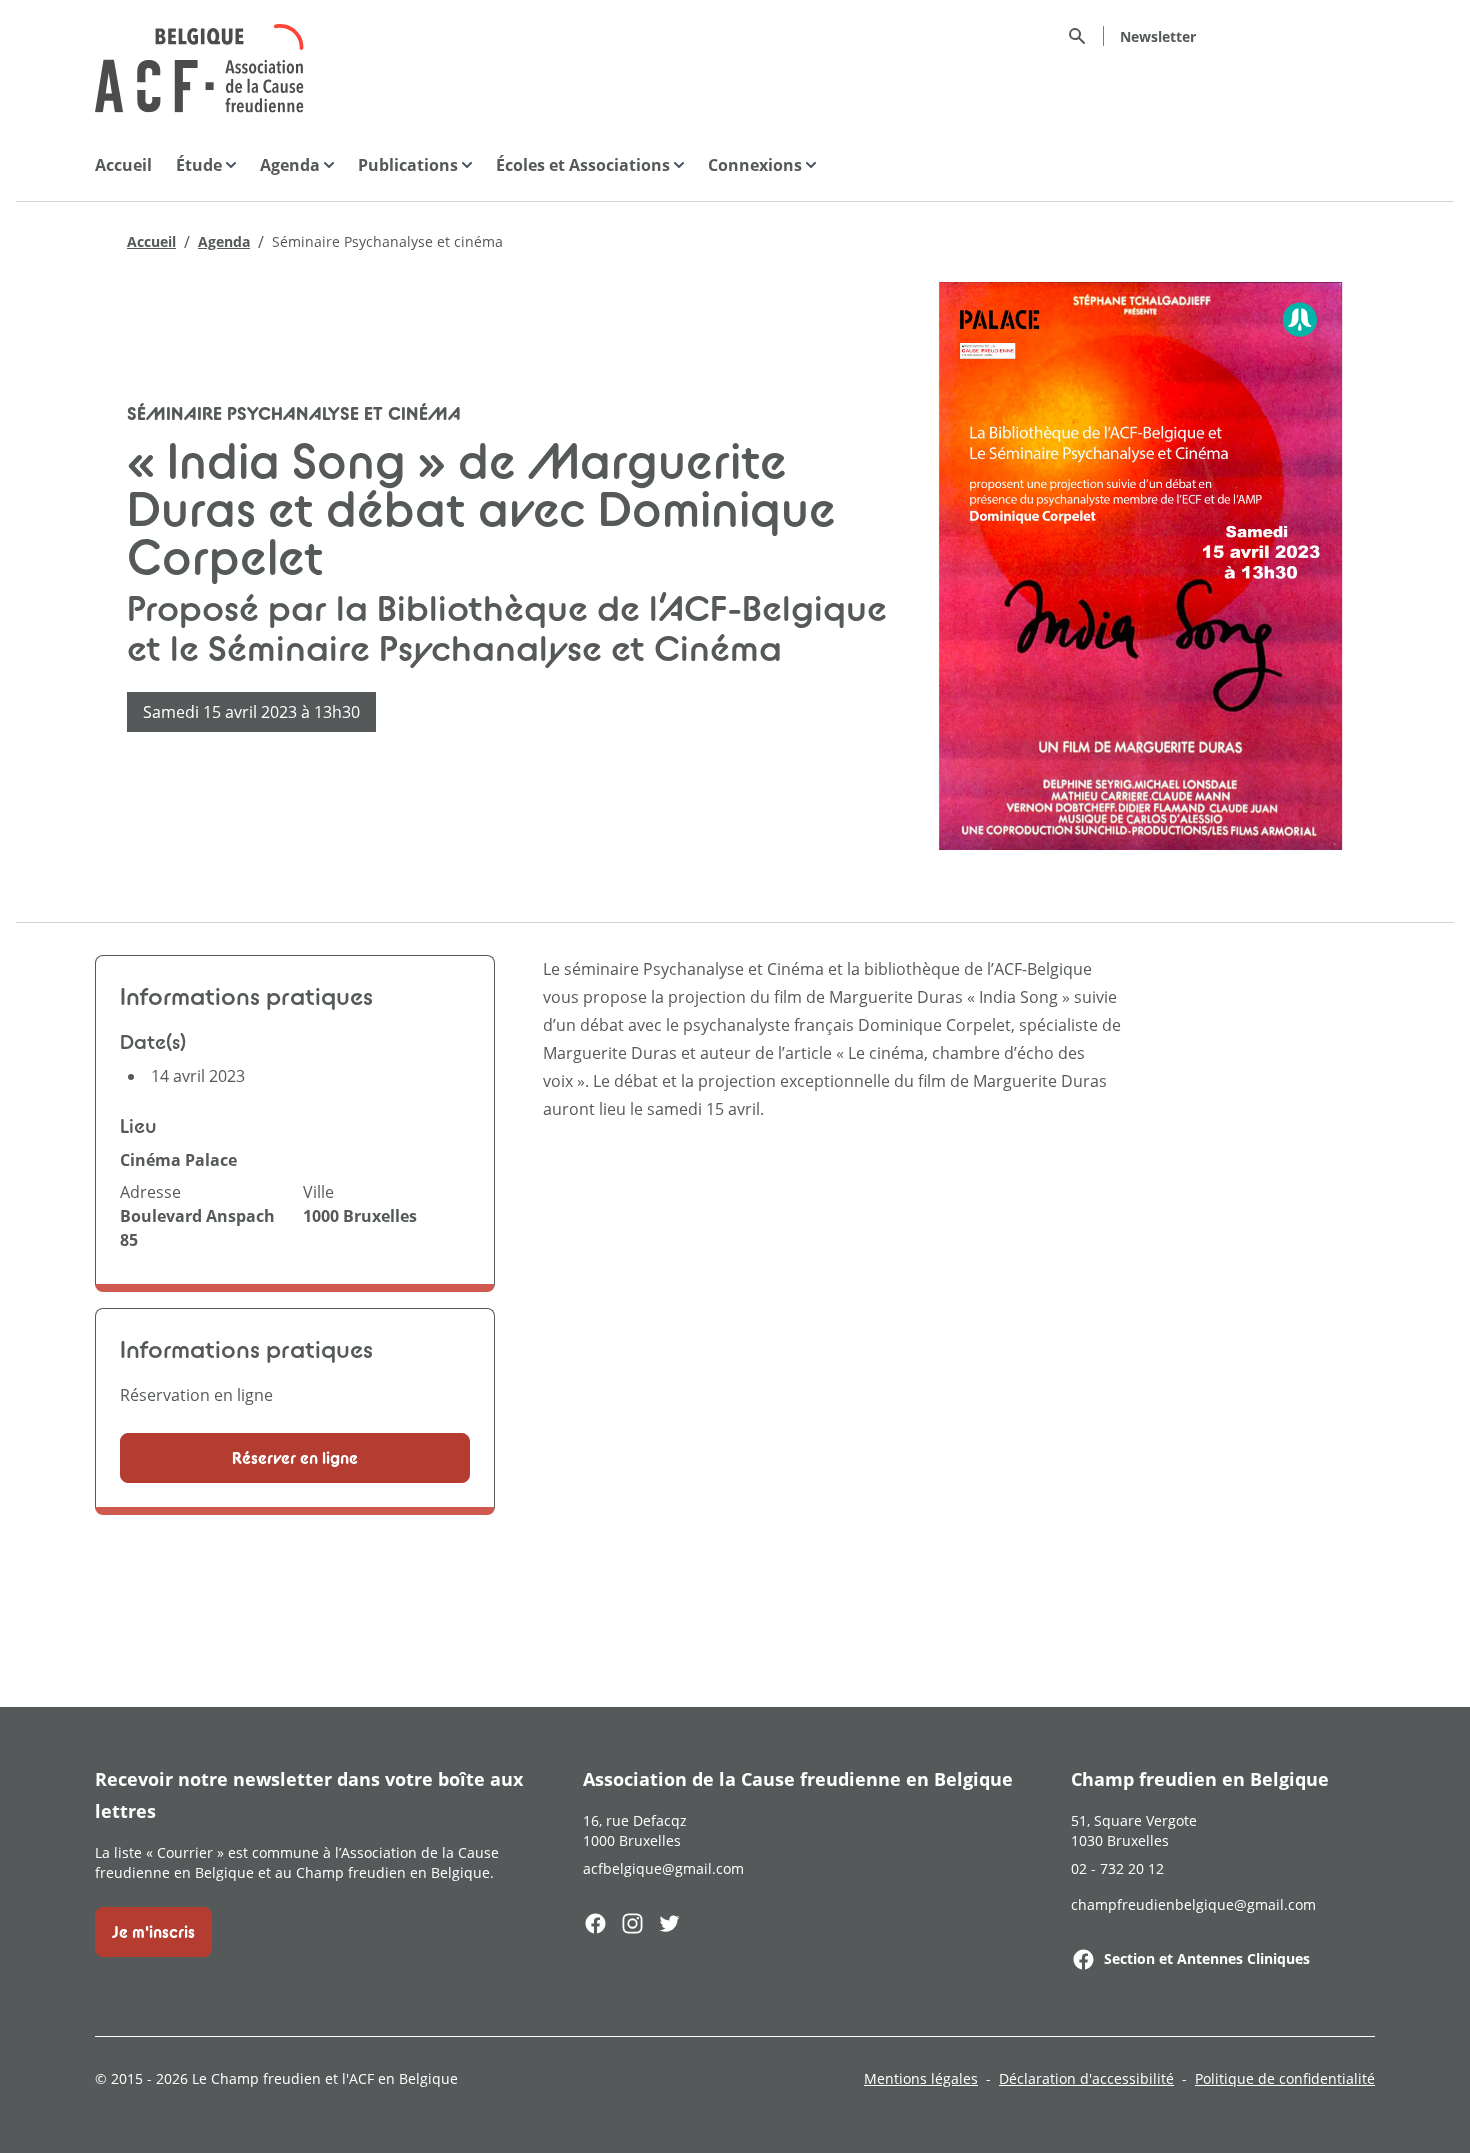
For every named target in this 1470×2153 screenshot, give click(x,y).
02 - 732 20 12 (1117, 1868)
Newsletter (1158, 36)
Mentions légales (921, 2078)
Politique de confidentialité (1285, 2078)
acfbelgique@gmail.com (663, 1868)
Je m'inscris (153, 1932)
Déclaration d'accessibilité (1086, 2078)
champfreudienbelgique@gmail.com (1193, 1904)
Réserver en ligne (295, 1458)
